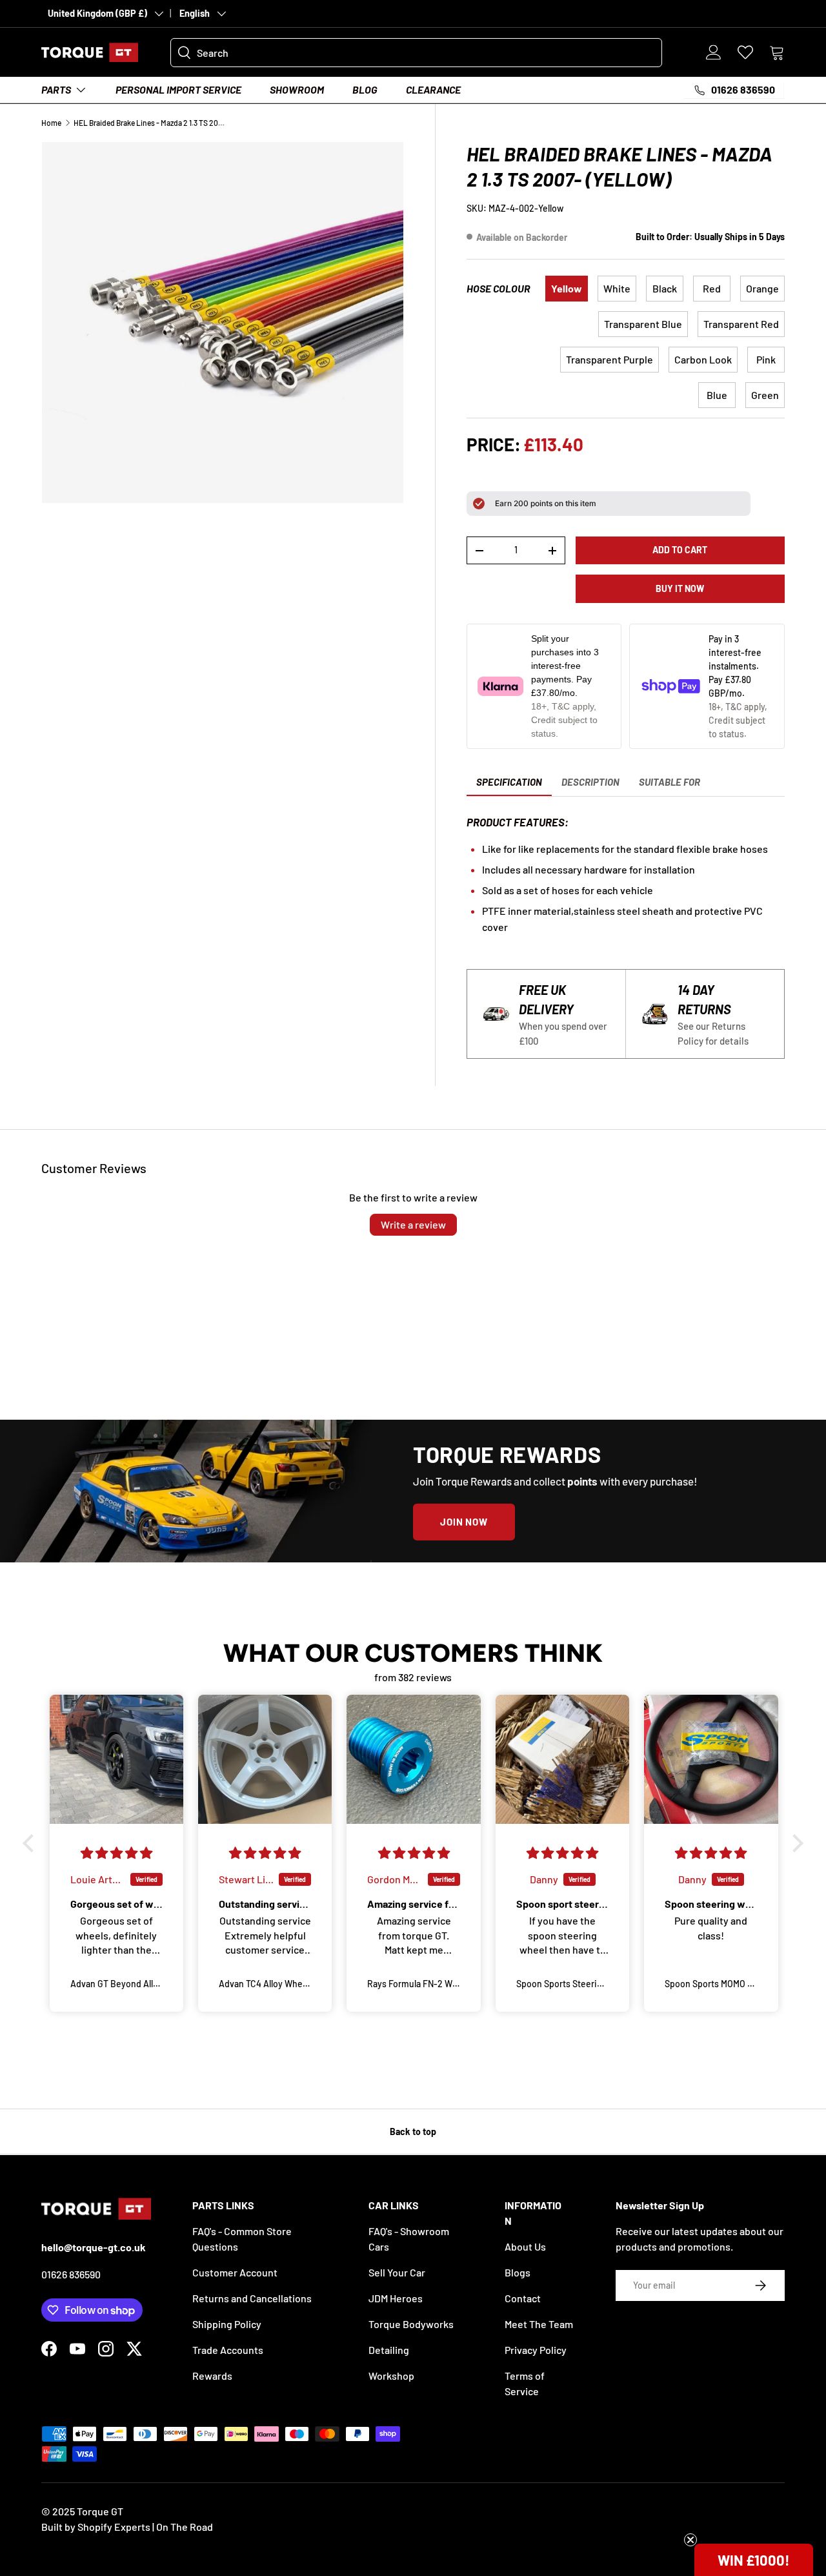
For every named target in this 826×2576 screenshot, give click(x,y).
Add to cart (680, 550)
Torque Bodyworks (411, 2324)
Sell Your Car (397, 2272)
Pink (766, 359)
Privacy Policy (536, 2350)
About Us (525, 2246)
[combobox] (416, 53)
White (617, 288)
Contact (523, 2298)
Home (51, 123)
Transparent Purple (609, 359)
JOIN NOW (464, 1522)
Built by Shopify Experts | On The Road (127, 2527)
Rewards (212, 2376)
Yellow (567, 288)
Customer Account (235, 2272)
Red (712, 288)
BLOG (365, 89)
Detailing (389, 2350)
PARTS (56, 89)
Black (665, 288)
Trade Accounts (228, 2350)
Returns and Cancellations (252, 2298)
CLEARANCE (433, 89)
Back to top (413, 2131)
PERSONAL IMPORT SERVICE (178, 89)
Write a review (413, 1224)
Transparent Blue (643, 324)
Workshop (391, 2376)
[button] (777, 52)
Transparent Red (741, 324)
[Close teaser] (690, 2540)
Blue (717, 395)
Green (765, 395)
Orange (762, 288)
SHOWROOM (297, 89)
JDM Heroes (396, 2298)
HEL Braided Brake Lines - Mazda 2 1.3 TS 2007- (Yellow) (151, 123)
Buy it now (680, 588)
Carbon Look (703, 359)
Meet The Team (539, 2324)
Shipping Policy (227, 2324)
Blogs (518, 2272)
